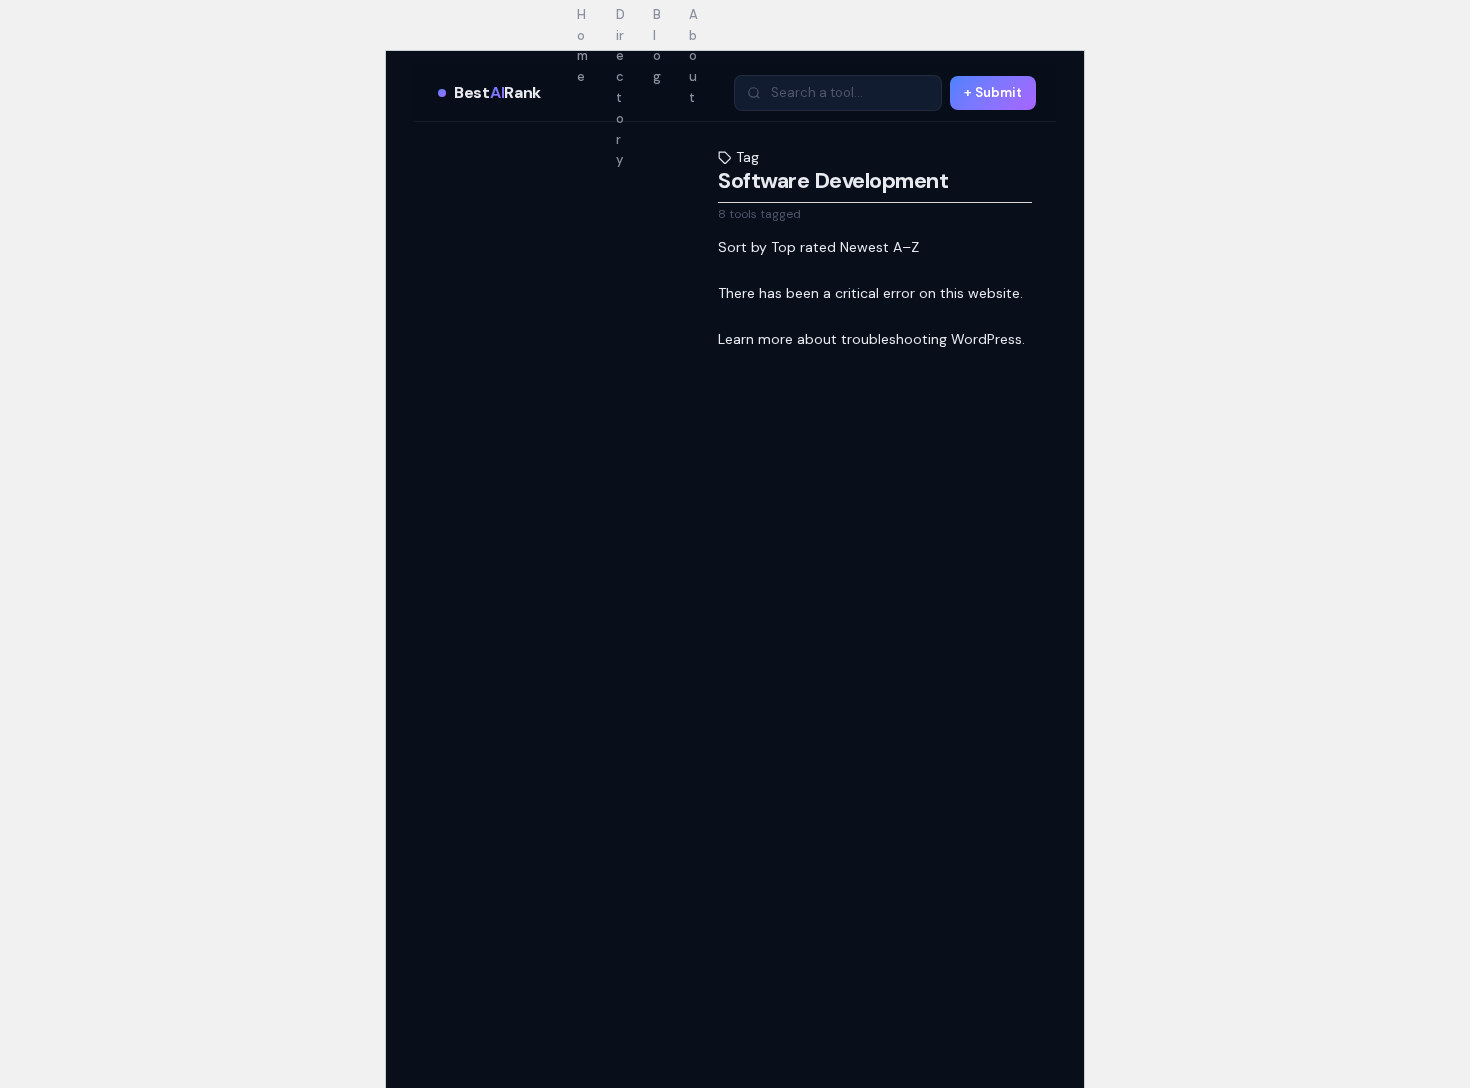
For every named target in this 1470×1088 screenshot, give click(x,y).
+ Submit (993, 92)
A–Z (906, 247)
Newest (864, 247)
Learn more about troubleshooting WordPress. (871, 339)
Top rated (803, 247)
